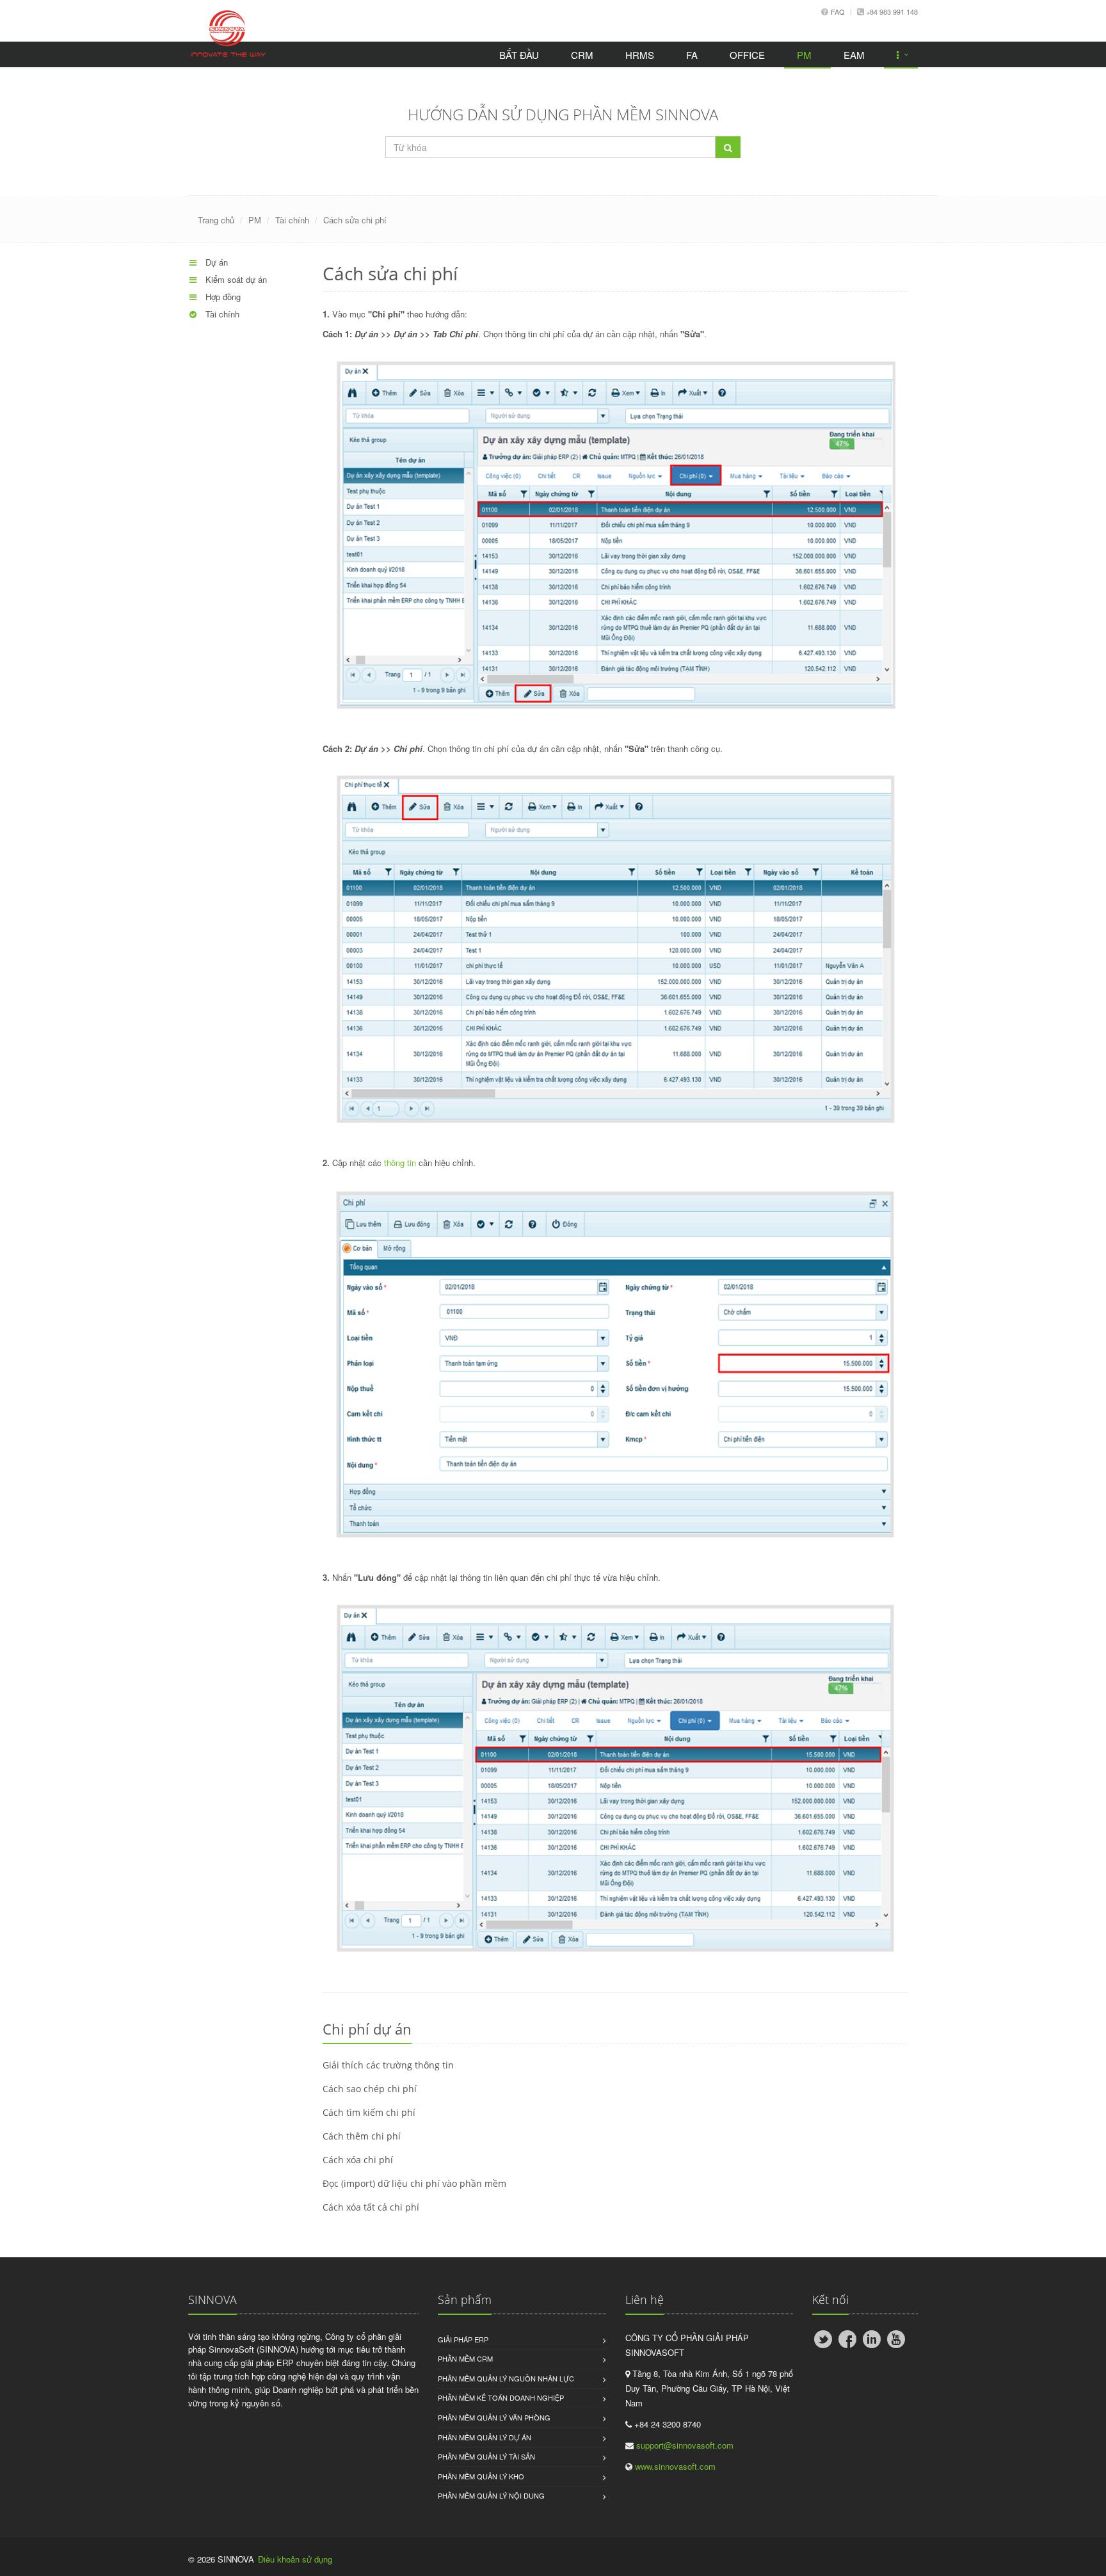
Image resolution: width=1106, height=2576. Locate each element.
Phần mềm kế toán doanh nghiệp (501, 2397)
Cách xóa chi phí (358, 2160)
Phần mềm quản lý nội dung (491, 2495)
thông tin (400, 1163)
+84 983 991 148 (891, 12)
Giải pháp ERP (463, 2339)
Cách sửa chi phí (355, 220)
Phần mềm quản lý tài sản (486, 2456)
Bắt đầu (519, 55)
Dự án (215, 262)
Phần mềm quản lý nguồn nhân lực (506, 2378)
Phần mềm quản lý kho (481, 2476)
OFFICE (747, 55)
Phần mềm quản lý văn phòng (494, 2417)
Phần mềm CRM (465, 2358)
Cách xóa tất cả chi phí (371, 2207)
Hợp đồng (222, 297)
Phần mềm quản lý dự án (485, 2437)
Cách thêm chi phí (362, 2136)
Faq (838, 12)
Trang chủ (216, 220)
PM (804, 55)
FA (692, 55)
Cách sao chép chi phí (370, 2089)
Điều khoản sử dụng (295, 2559)
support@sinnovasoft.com (685, 2445)
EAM (854, 55)
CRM (582, 55)
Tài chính (292, 220)
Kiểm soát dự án (235, 279)
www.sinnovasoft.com (675, 2466)
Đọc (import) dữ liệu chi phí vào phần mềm (414, 2183)
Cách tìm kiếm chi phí (369, 2112)
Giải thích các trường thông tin (388, 2065)
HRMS (640, 55)
